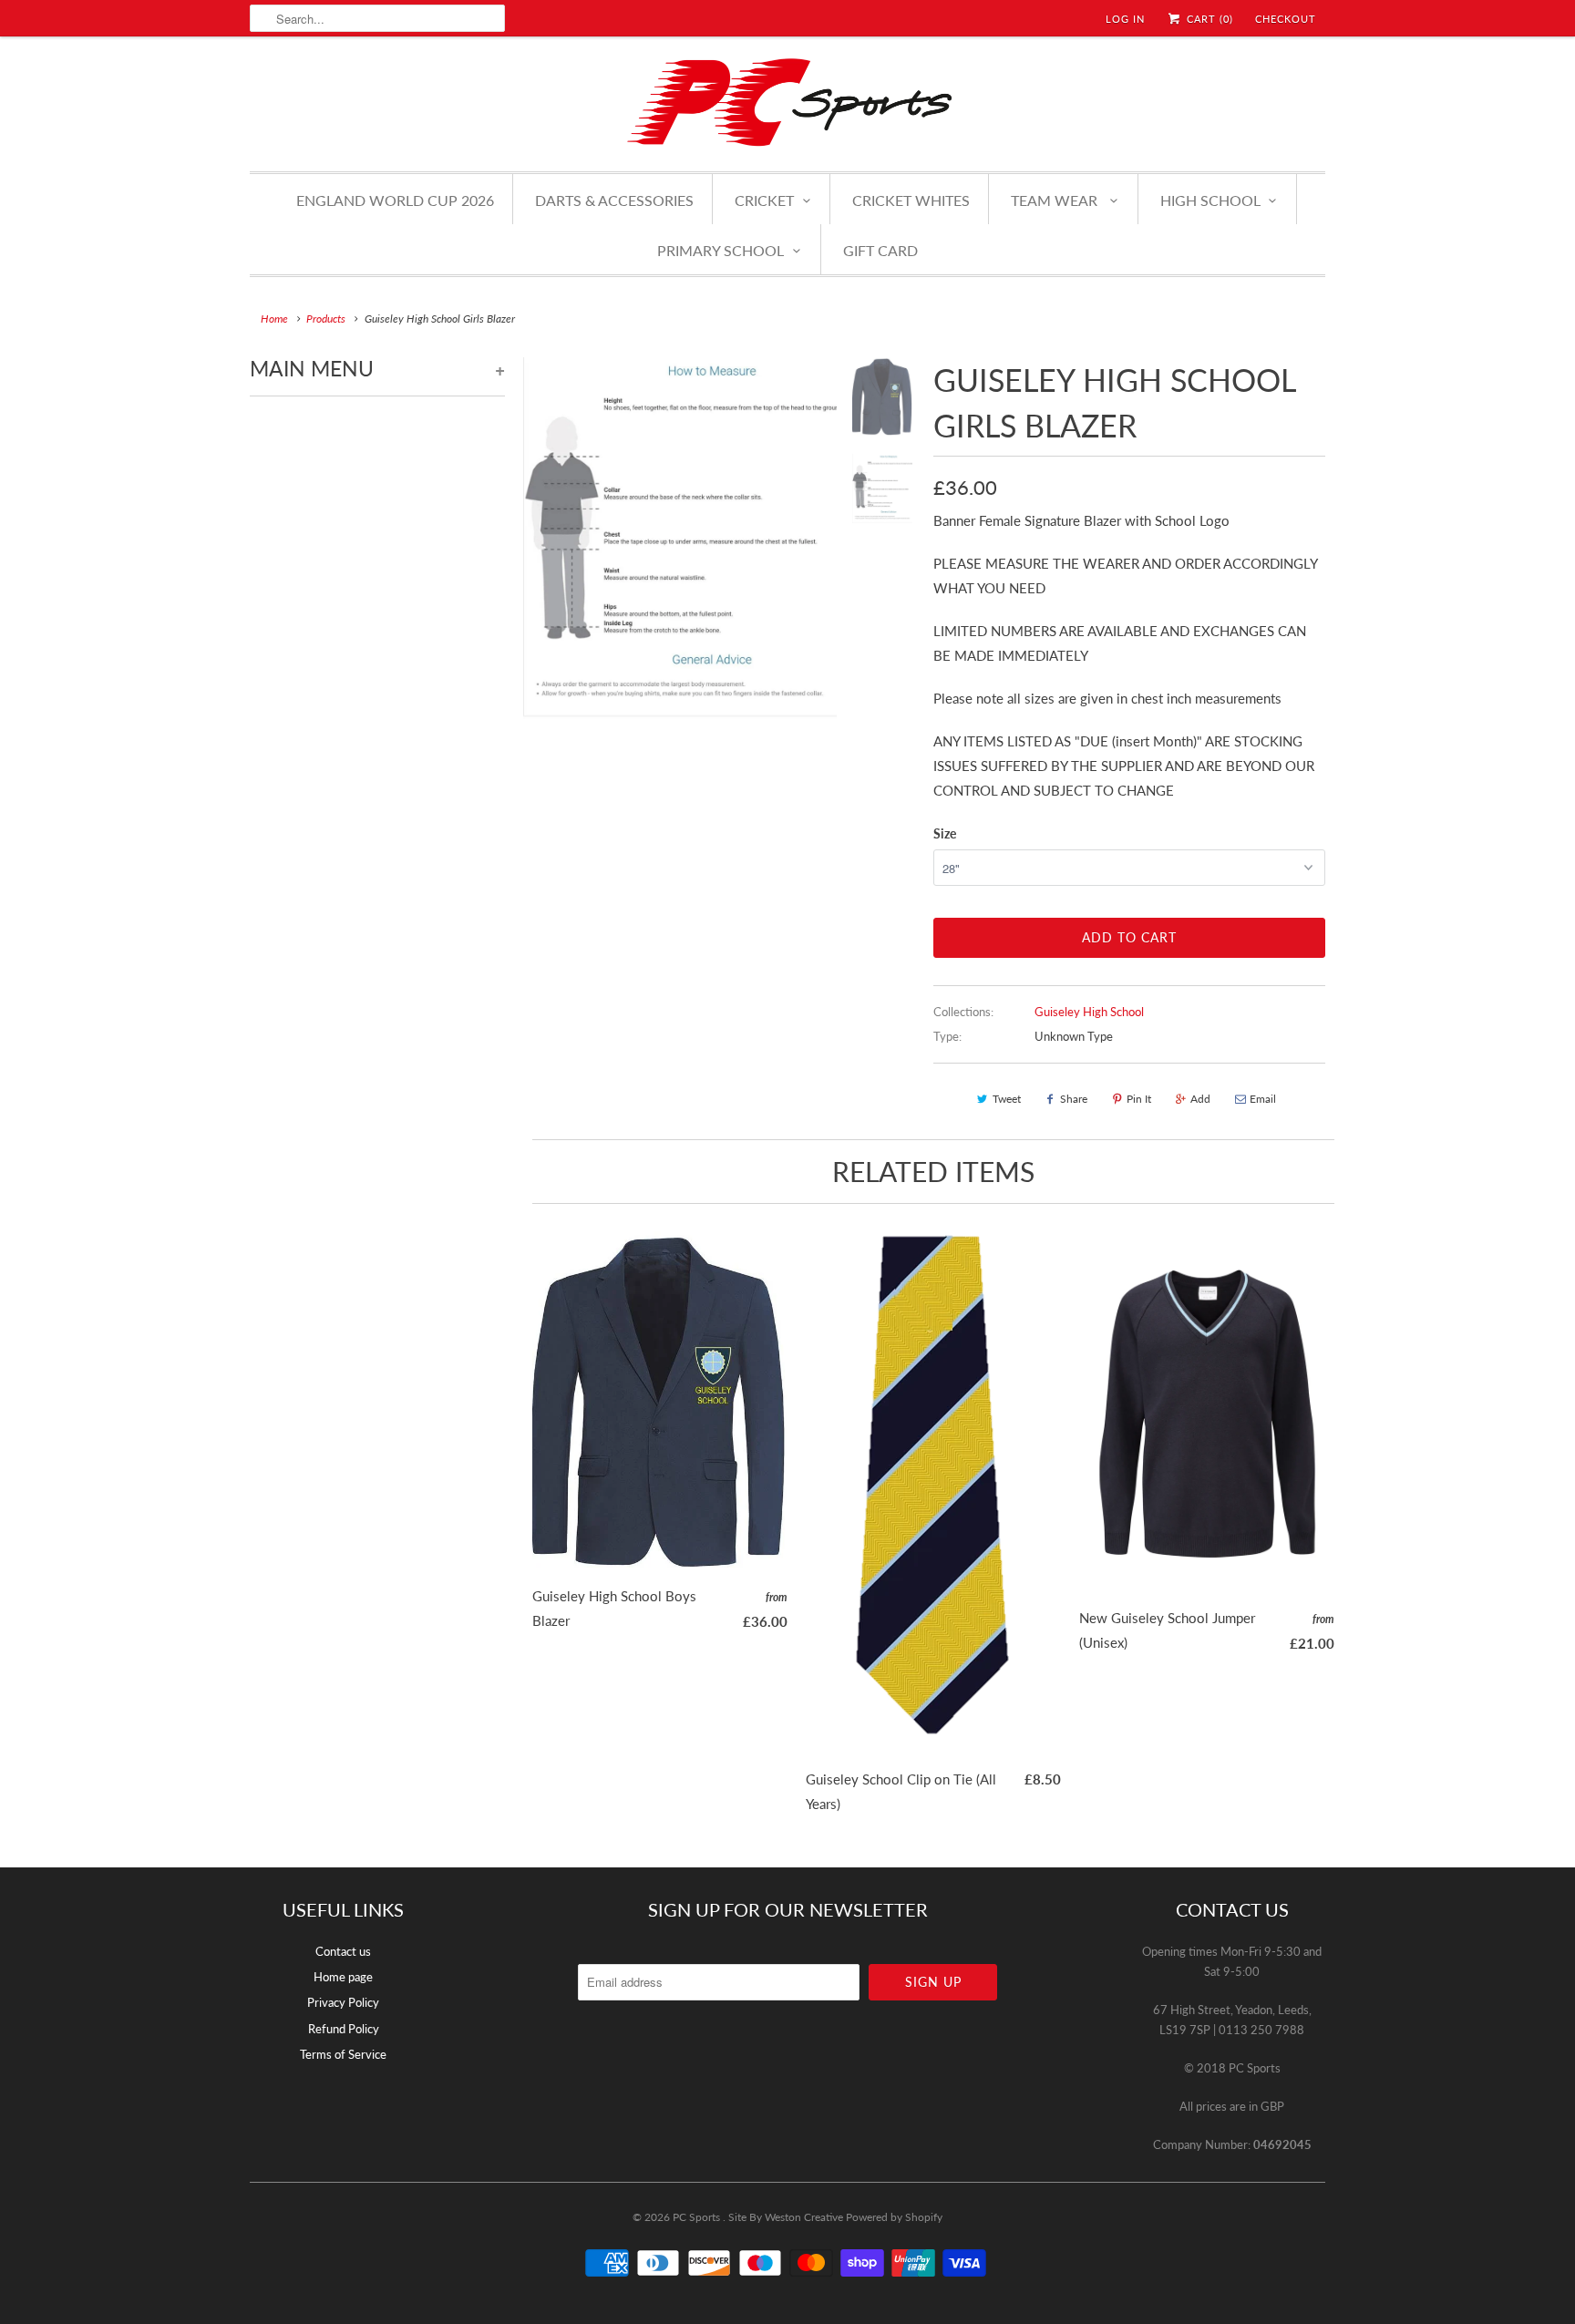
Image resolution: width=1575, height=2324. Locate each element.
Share (1074, 1099)
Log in (1125, 19)
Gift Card (880, 250)
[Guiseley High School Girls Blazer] (680, 538)
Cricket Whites (911, 200)
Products (326, 319)
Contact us (343, 1951)
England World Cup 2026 (395, 200)
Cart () (1208, 19)
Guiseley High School (1089, 1012)
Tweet (1007, 1099)
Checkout (1286, 19)
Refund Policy (344, 2029)
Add (1200, 1099)
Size (945, 833)
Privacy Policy (343, 2002)
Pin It (1139, 1099)
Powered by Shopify (894, 2217)
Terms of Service (343, 2054)
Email (1263, 1099)
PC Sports (698, 2217)
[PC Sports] (787, 102)
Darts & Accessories (614, 200)
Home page (343, 1977)
